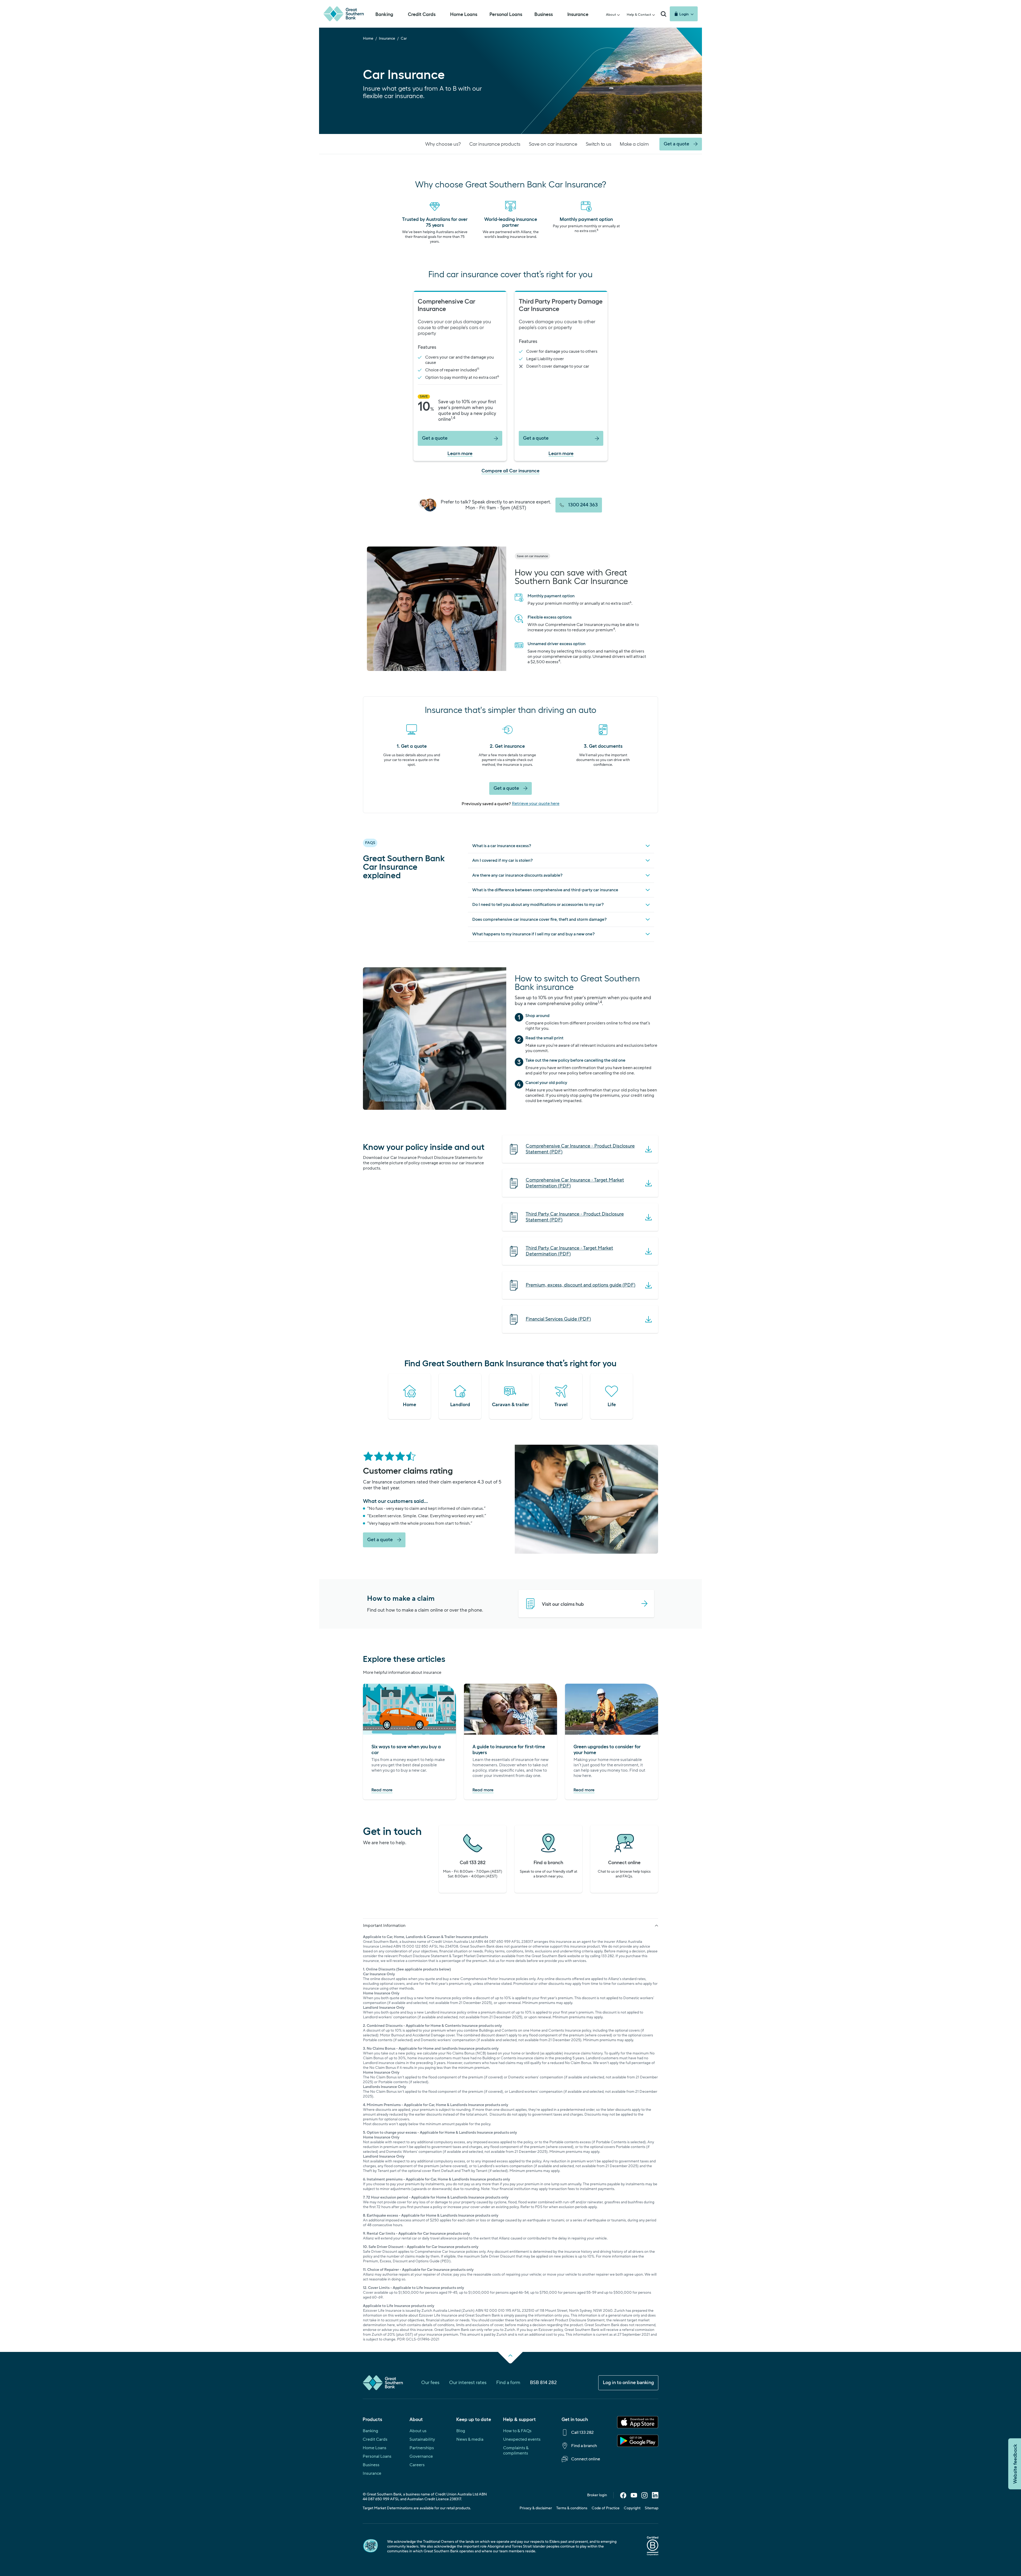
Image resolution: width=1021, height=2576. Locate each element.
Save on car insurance (553, 144)
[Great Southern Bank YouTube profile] (634, 2497)
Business (371, 2465)
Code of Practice (606, 2508)
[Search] (663, 14)
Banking (370, 2431)
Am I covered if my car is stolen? (503, 860)
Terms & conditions (572, 2508)
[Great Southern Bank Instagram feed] (645, 2497)
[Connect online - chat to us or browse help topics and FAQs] (624, 1859)
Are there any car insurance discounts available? (517, 875)
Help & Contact (639, 15)
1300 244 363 (583, 505)
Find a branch (584, 2446)
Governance (421, 2456)
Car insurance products (495, 144)
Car (404, 39)
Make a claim (634, 144)
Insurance (387, 39)
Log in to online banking (628, 2383)
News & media (470, 2439)
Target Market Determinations (388, 2508)
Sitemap (652, 2508)
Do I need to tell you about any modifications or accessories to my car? (538, 905)
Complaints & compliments (516, 2451)
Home (368, 39)
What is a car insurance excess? (502, 846)
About (611, 15)
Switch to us (599, 144)
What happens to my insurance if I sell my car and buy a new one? (533, 934)
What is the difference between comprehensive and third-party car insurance (545, 890)
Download (580, 1149)
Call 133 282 (582, 2432)
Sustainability (422, 2439)
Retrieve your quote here (536, 804)
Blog (461, 2431)
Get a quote (435, 438)
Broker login (597, 2495)
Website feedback (1015, 2464)
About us (418, 2431)
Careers (417, 2465)
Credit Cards (375, 2439)
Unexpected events (522, 2439)
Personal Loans (377, 2456)
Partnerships (422, 2448)
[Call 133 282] (473, 1859)
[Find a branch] (548, 1859)
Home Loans (374, 2448)
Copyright (632, 2508)
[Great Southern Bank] (344, 14)
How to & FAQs (517, 2431)
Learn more (460, 453)
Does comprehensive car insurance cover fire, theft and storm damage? (539, 919)
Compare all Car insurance (510, 470)
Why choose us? (443, 144)
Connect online (586, 2459)
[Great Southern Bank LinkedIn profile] (655, 2497)
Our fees (430, 2383)
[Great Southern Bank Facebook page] (623, 2497)
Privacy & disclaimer (536, 2508)
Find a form (508, 2383)
